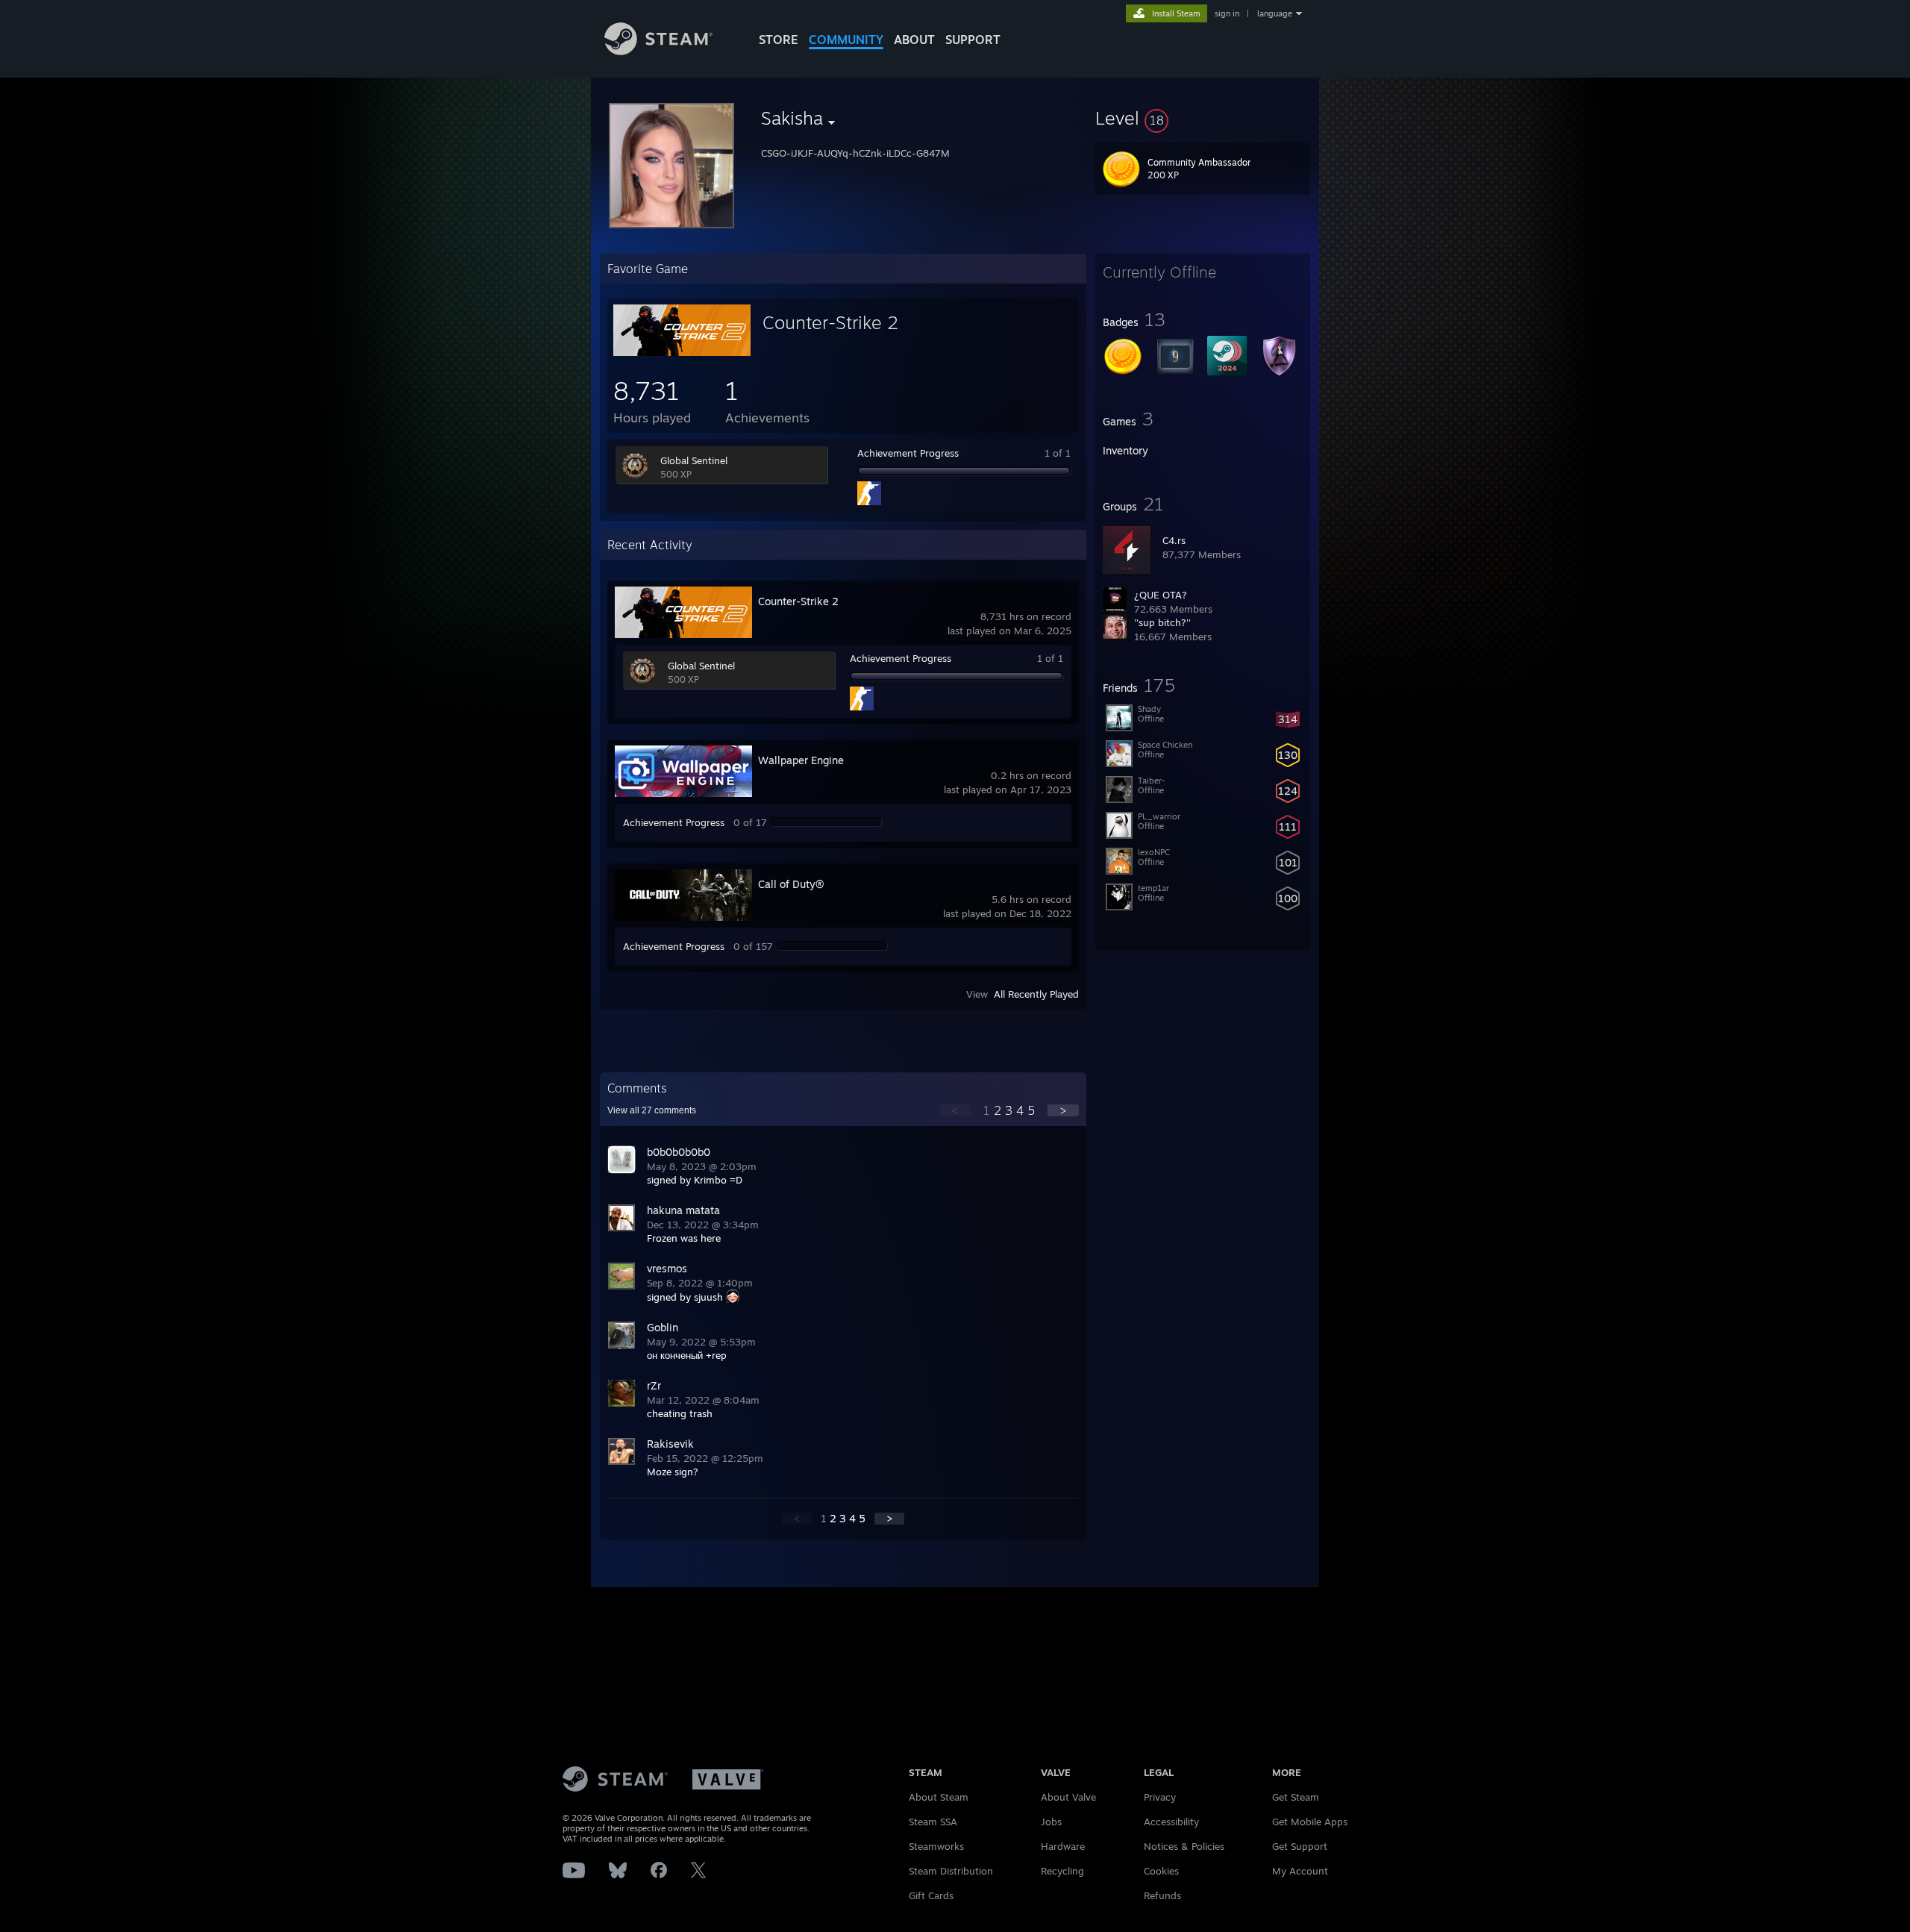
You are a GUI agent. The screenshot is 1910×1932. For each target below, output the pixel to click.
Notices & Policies (1184, 1846)
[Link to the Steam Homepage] (658, 51)
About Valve (1068, 1797)
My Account (1300, 1871)
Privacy (1160, 1797)
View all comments (652, 1110)
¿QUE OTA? (1161, 595)
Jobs (1051, 1822)
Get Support (1300, 1846)
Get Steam (1296, 1797)
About (914, 40)
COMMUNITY (846, 40)
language (1275, 13)
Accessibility (1171, 1822)
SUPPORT (973, 40)
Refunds (1162, 1895)
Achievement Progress (908, 453)
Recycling (1062, 1871)
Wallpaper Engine (801, 760)
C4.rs (1174, 540)
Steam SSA (933, 1822)
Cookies (1161, 1871)
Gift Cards (931, 1895)
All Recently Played (1036, 994)
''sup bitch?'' (1162, 622)
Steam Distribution (951, 1871)
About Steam (939, 1797)
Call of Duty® (791, 884)
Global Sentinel (694, 460)
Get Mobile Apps (1310, 1822)
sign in (1227, 13)
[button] (1203, 118)
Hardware (1063, 1846)
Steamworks (936, 1846)
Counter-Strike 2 (830, 322)
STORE (779, 40)
